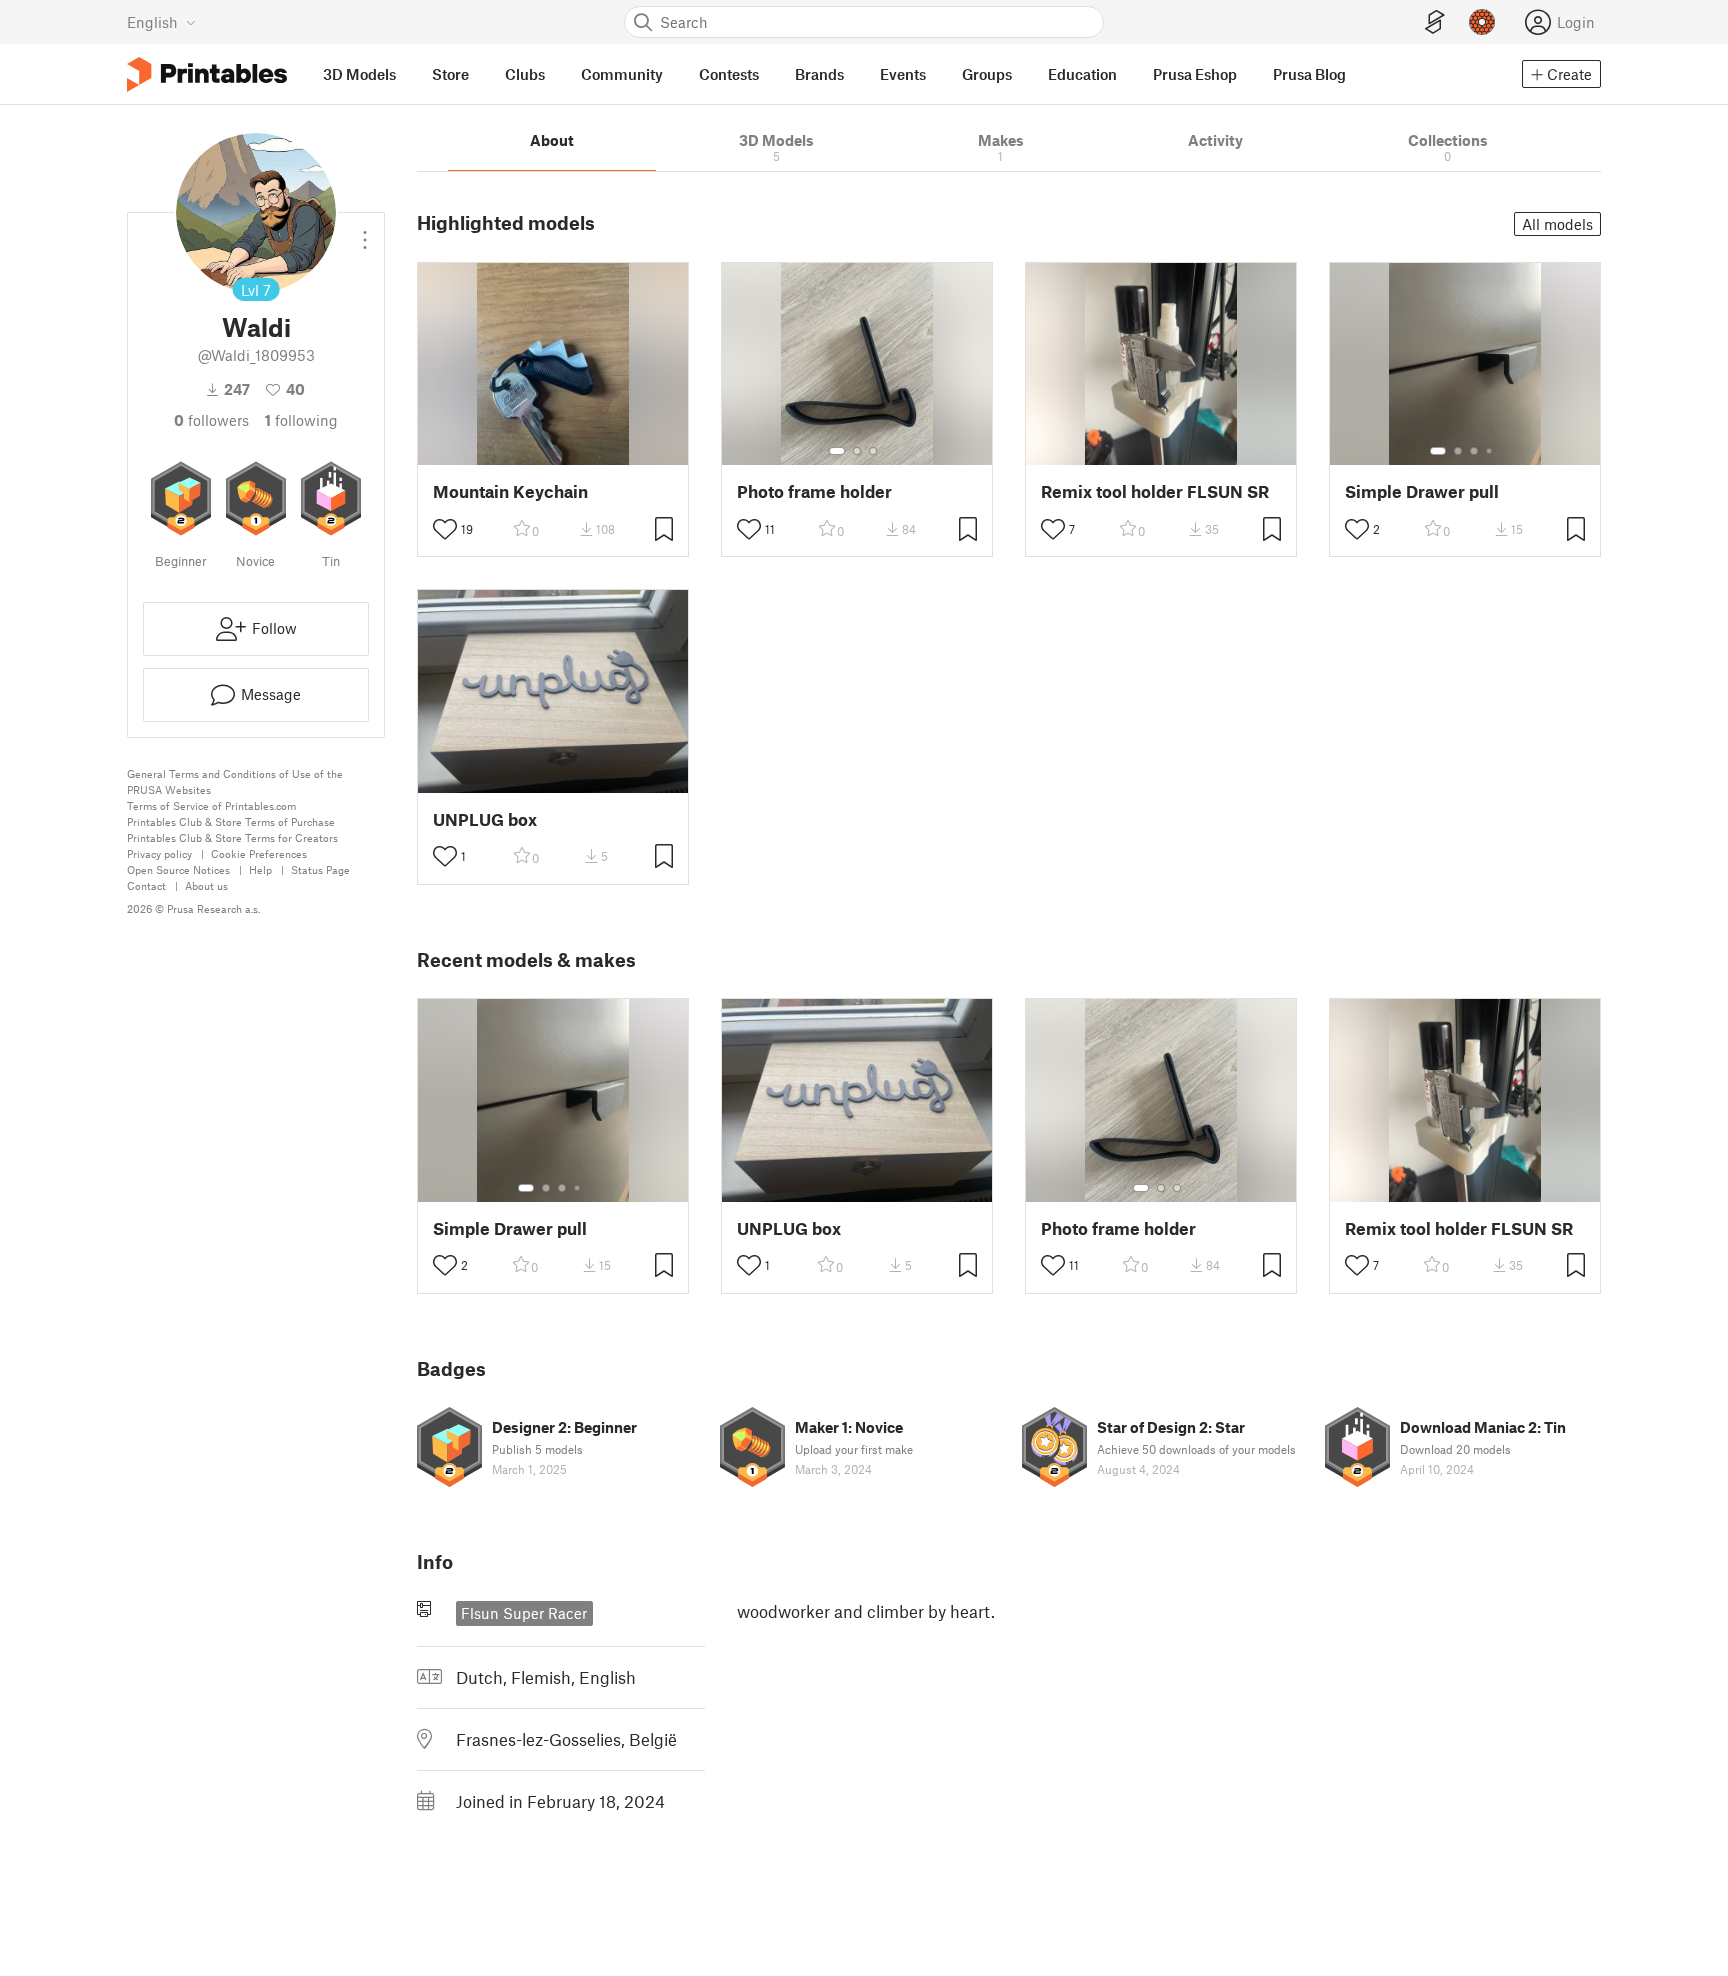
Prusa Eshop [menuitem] (1195, 74)
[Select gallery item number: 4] (1490, 451)
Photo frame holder (814, 491)
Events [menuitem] (903, 74)
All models (1557, 224)
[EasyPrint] (1435, 22)
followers (211, 420)
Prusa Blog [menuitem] (1309, 74)
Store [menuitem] (450, 74)
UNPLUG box (485, 819)
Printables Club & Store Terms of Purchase (231, 821)
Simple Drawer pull (1422, 491)
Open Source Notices (178, 869)
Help (260, 869)
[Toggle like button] (445, 529)
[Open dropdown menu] (365, 232)
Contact (146, 885)
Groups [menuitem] (987, 74)
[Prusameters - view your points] (1482, 22)
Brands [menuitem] (819, 74)
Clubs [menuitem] (525, 74)
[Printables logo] (207, 74)
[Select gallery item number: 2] (857, 451)
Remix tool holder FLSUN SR (1155, 491)
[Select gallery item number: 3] (873, 451)
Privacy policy (159, 853)
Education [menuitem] (1082, 74)
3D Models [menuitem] (359, 74)
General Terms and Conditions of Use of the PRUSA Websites (235, 781)
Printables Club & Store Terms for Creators (232, 837)
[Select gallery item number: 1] (837, 451)
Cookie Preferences (259, 853)
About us (206, 885)
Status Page (320, 869)
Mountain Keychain (510, 491)
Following (301, 420)
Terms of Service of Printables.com (211, 805)
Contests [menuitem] (729, 74)
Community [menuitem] (622, 74)
